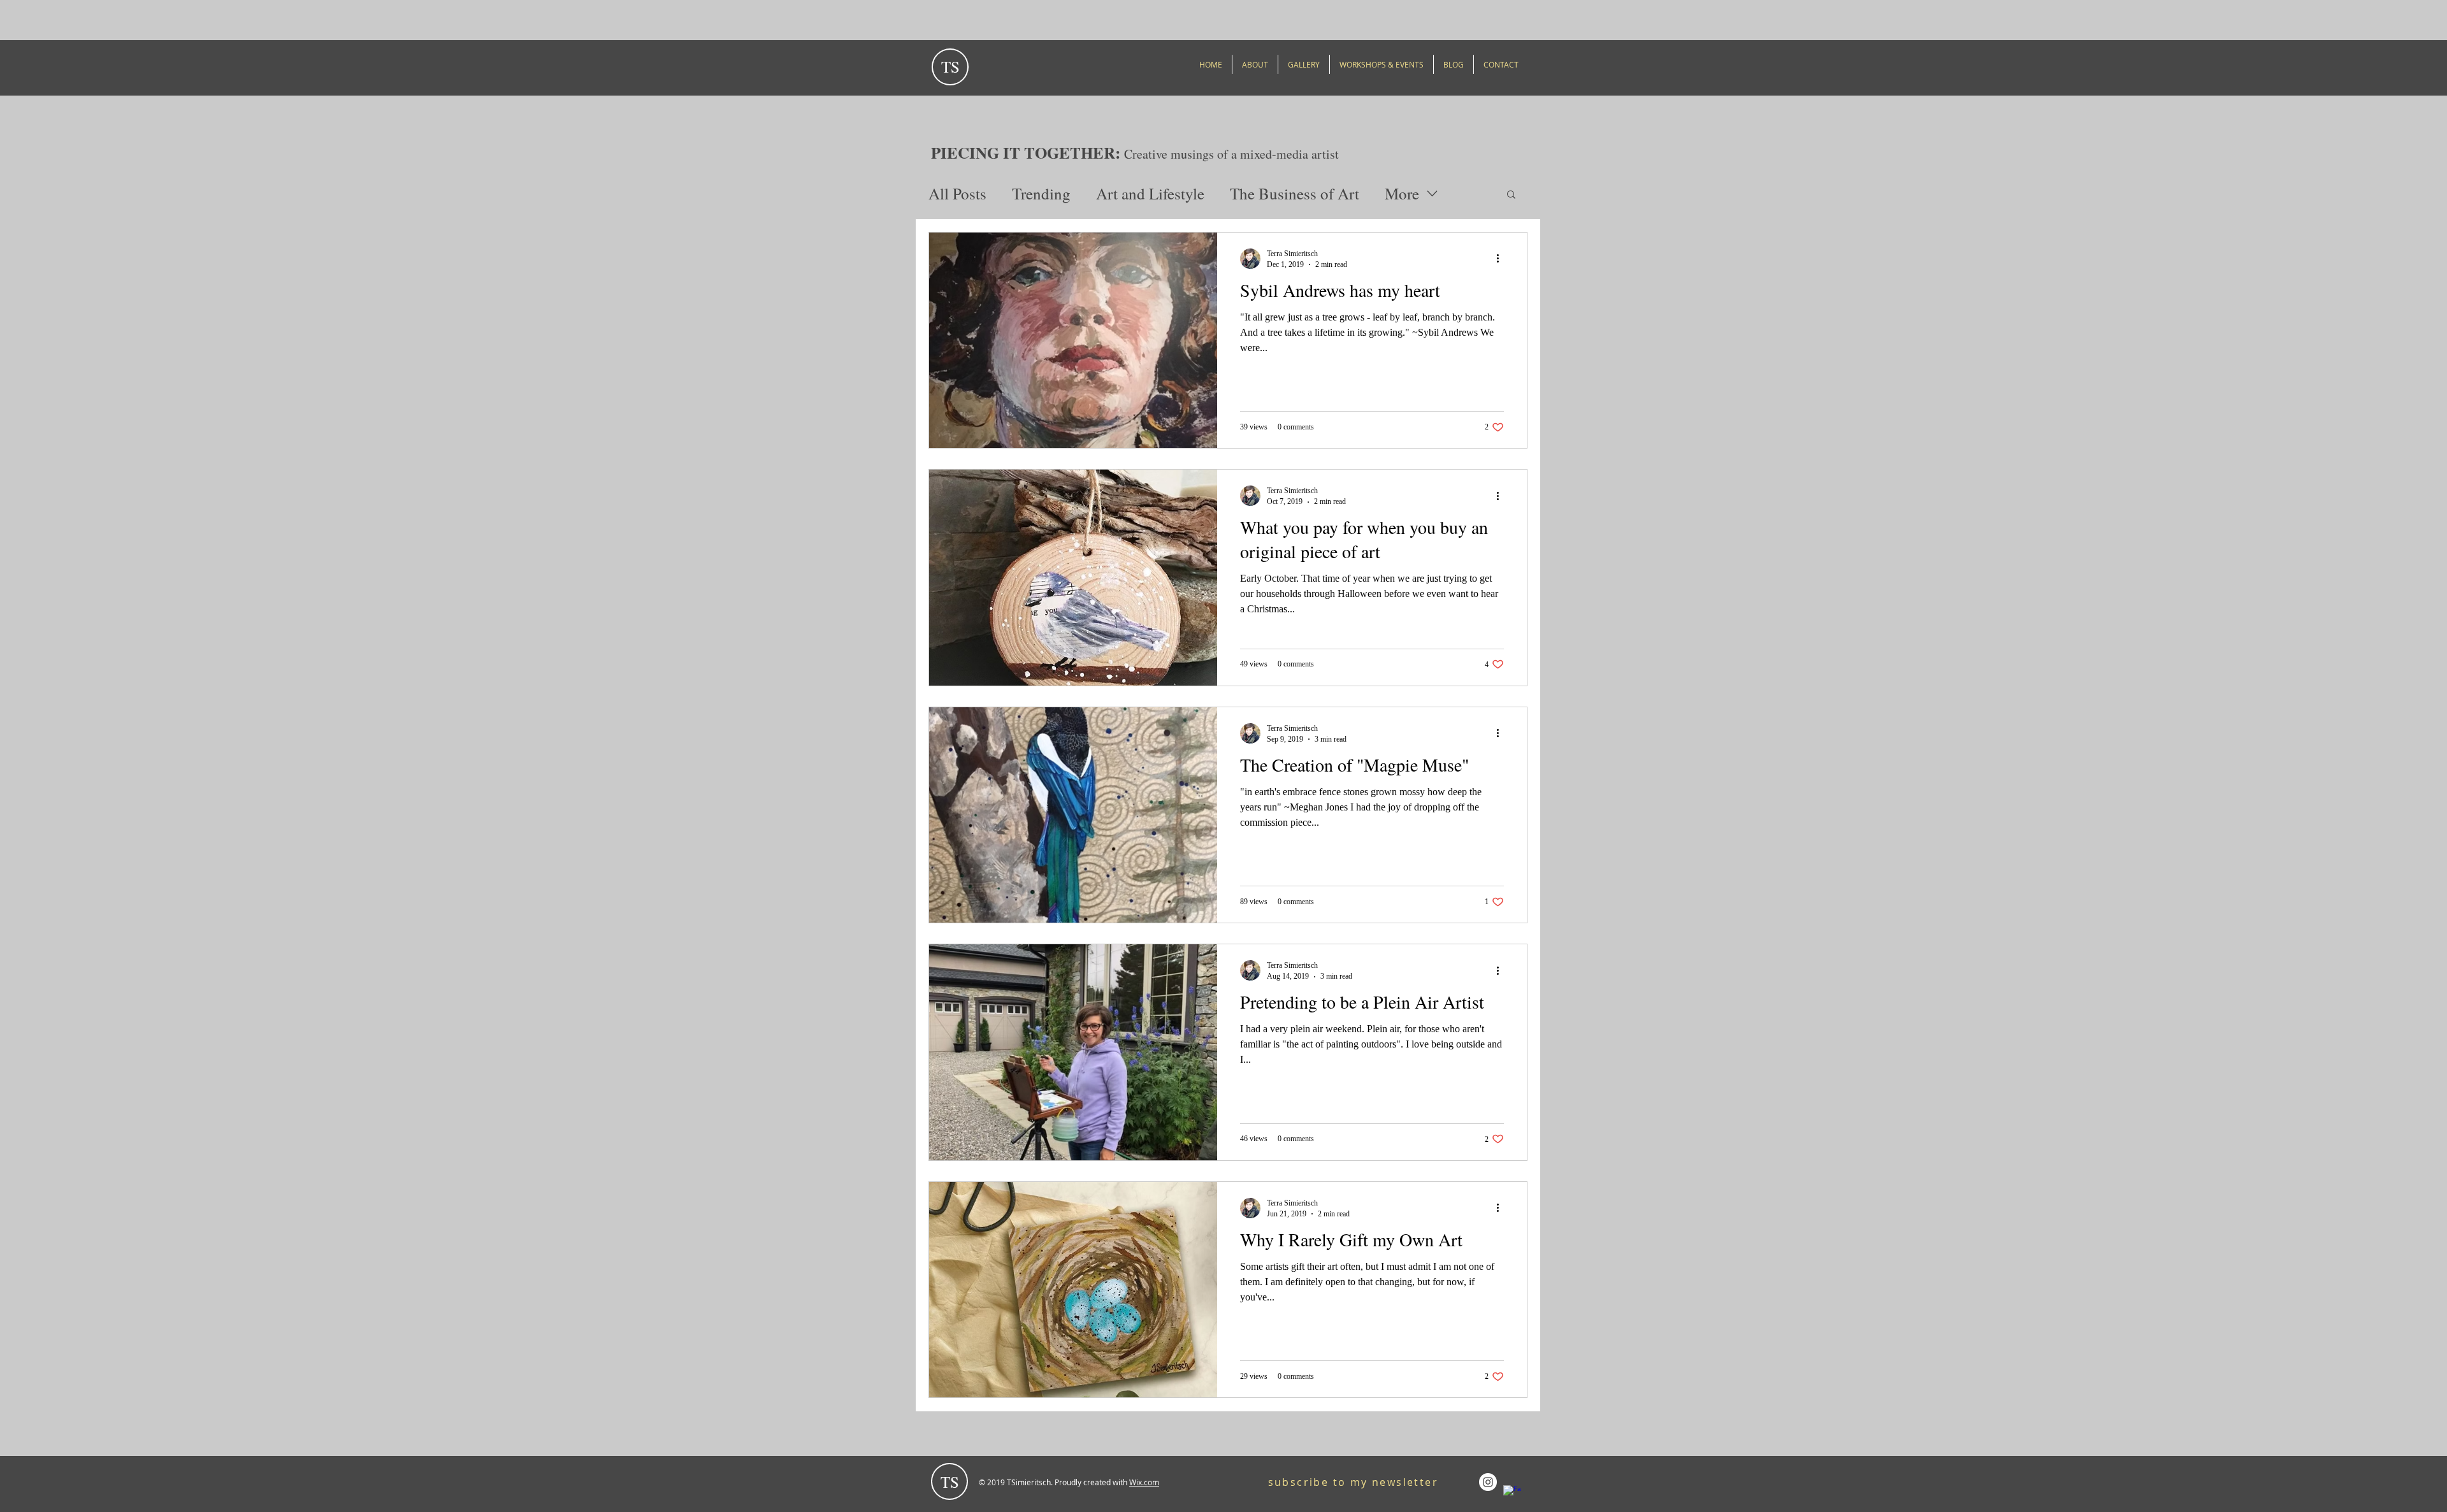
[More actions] (1502, 259)
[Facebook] (1512, 1494)
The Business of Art (1295, 193)
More (1402, 193)
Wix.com (1144, 1482)
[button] (1511, 195)
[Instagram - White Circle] (1488, 1482)
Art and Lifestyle (1150, 193)
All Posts (957, 193)
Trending (1041, 193)
